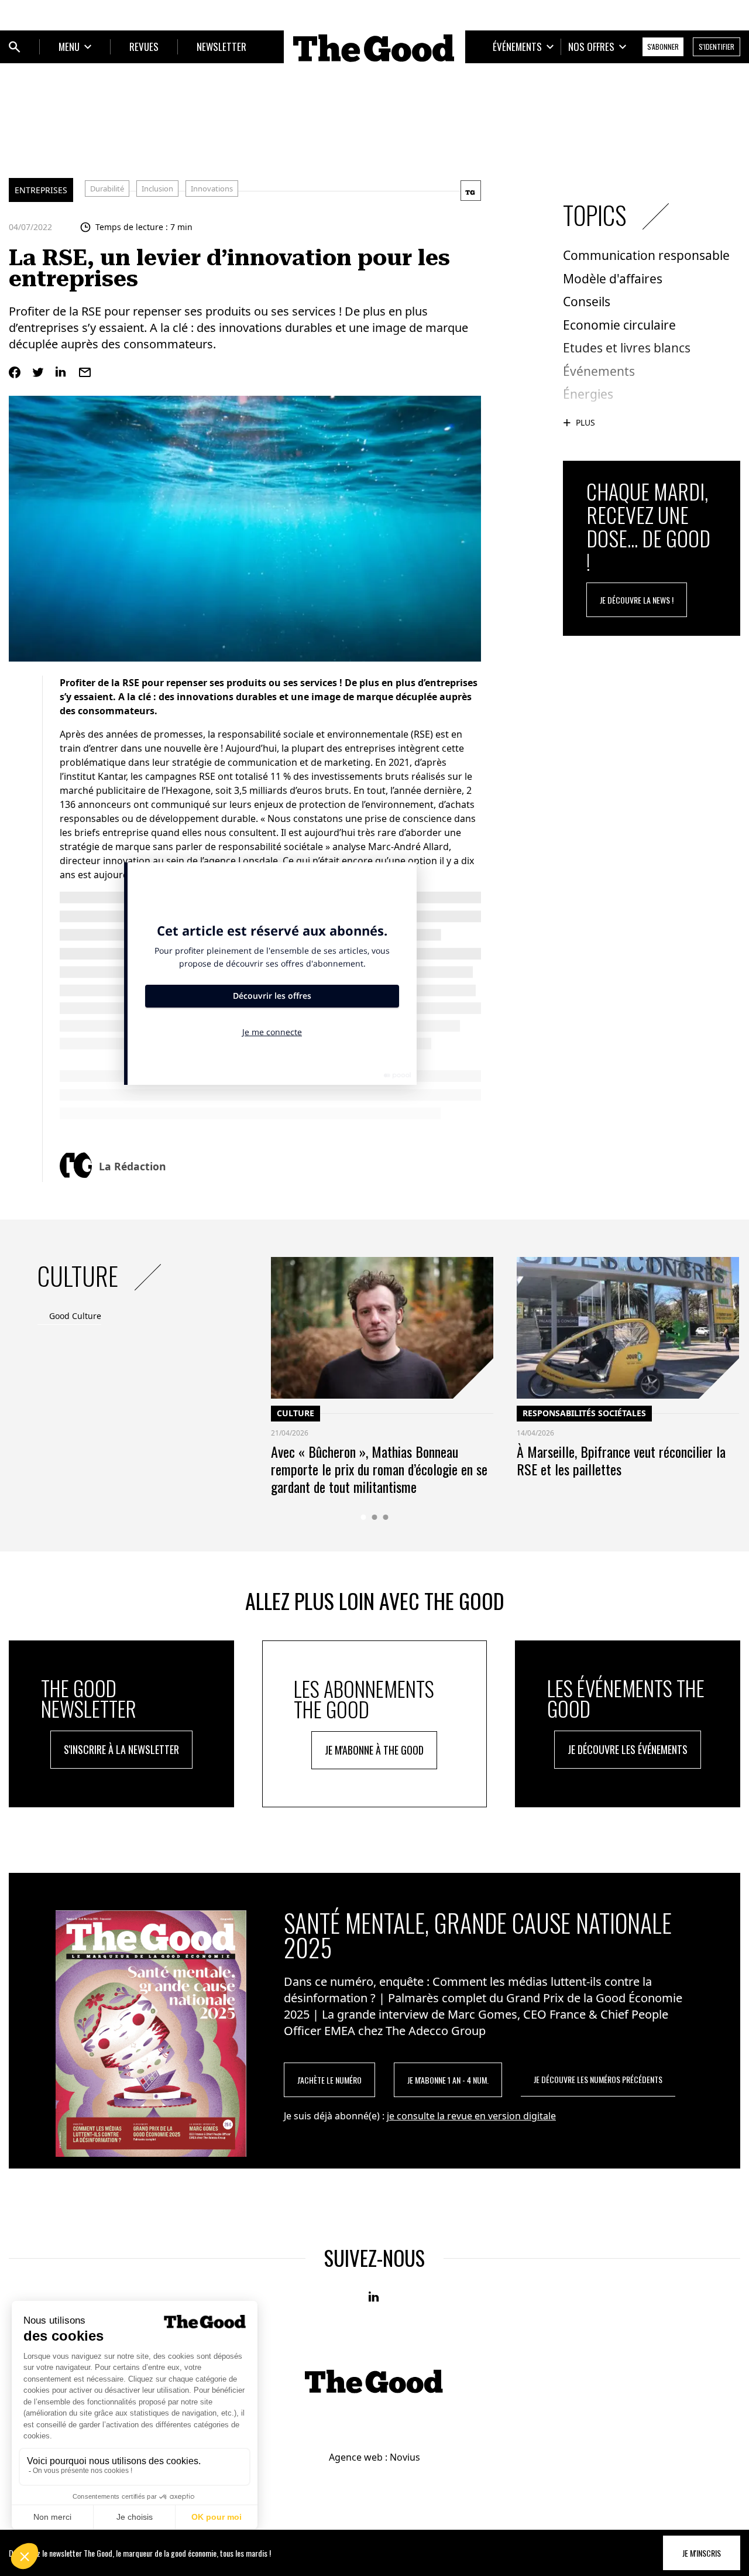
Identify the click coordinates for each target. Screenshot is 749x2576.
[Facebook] (15, 372)
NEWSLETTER (221, 47)
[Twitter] (38, 372)
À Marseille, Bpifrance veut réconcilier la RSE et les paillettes (621, 1460)
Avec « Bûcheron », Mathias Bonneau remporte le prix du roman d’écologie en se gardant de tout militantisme (379, 1469)
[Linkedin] (61, 372)
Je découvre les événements (628, 1749)
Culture (296, 1413)
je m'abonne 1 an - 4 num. (448, 2080)
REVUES (144, 47)
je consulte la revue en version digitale (471, 2116)
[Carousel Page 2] (375, 1517)
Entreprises (41, 190)
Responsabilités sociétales (584, 1413)
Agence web (356, 2457)
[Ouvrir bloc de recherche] (15, 47)
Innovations (212, 189)
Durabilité (107, 189)
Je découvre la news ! (637, 600)
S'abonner (663, 47)
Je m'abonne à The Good (374, 1750)
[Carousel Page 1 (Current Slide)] (364, 1517)
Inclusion (157, 189)
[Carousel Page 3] (386, 1517)
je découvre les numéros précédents (598, 2079)
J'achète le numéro (329, 2080)
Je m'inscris (702, 2553)
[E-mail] (85, 372)
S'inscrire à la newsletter (121, 1749)
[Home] (374, 48)
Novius (405, 2457)
